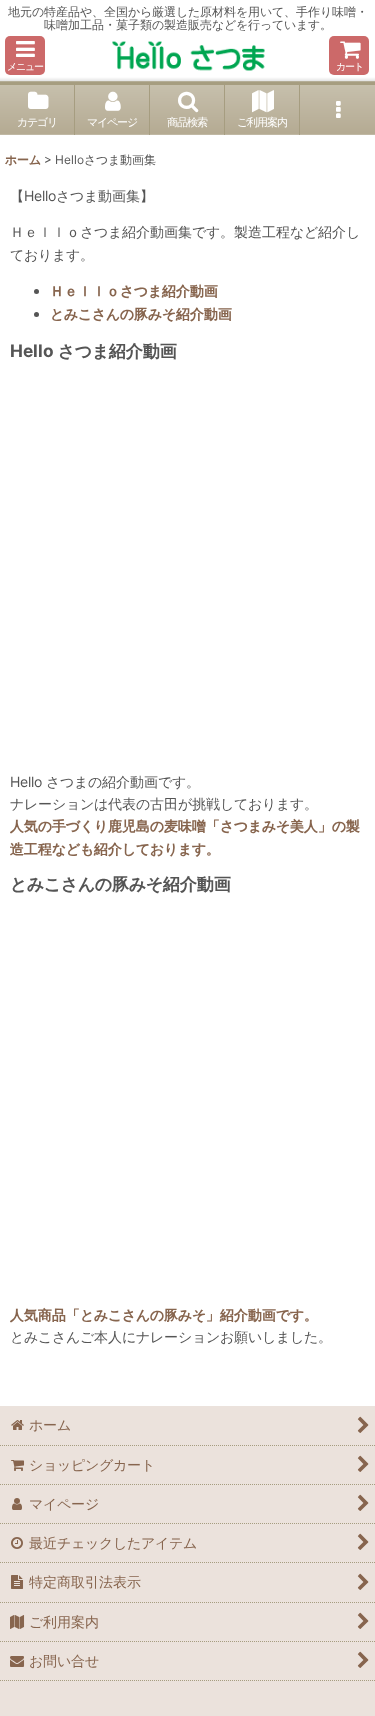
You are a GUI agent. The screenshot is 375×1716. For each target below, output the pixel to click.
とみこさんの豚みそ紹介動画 (141, 313)
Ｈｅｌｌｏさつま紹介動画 (134, 290)
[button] (25, 55)
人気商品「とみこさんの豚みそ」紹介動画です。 (164, 1314)
